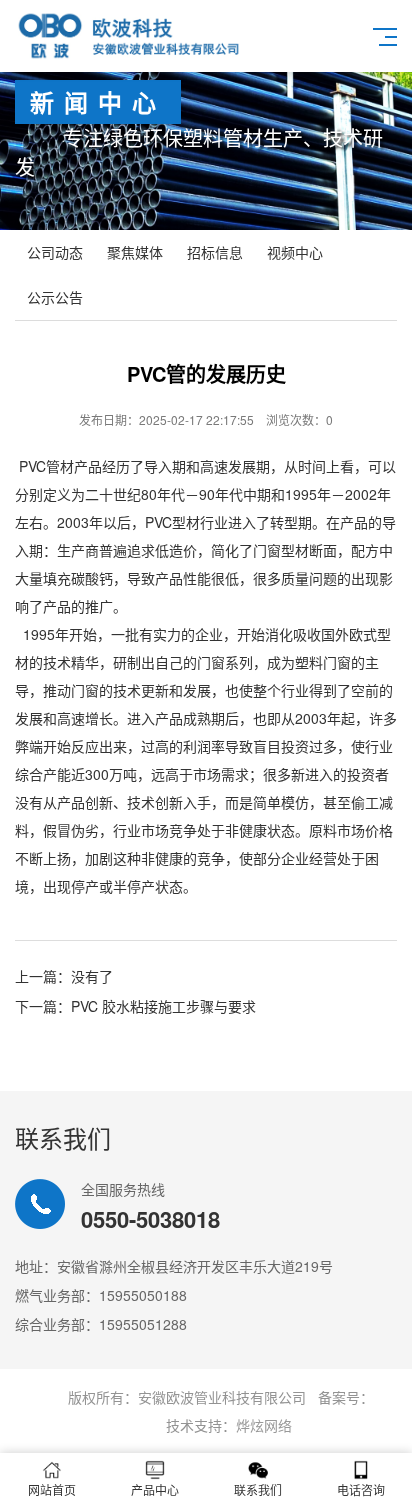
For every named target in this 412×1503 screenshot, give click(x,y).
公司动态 (55, 252)
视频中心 (295, 252)
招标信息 (215, 252)
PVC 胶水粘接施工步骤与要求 (163, 1006)
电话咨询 (361, 1489)
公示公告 (55, 297)
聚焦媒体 (135, 252)
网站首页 (52, 1489)
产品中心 (155, 1489)
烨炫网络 (264, 1425)
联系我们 (258, 1489)
